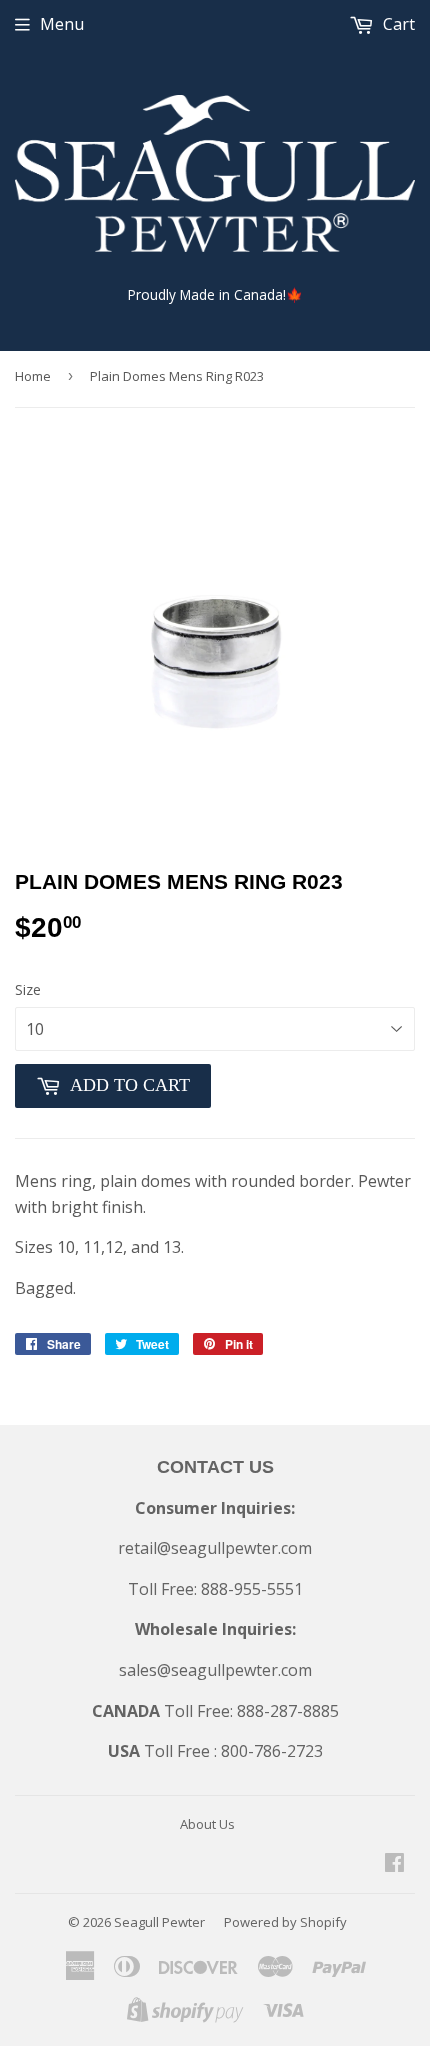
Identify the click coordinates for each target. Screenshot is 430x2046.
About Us (207, 1824)
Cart (397, 24)
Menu (62, 24)
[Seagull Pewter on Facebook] (394, 1864)
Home (33, 376)
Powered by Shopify (285, 1922)
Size (28, 989)
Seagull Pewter (159, 1922)
